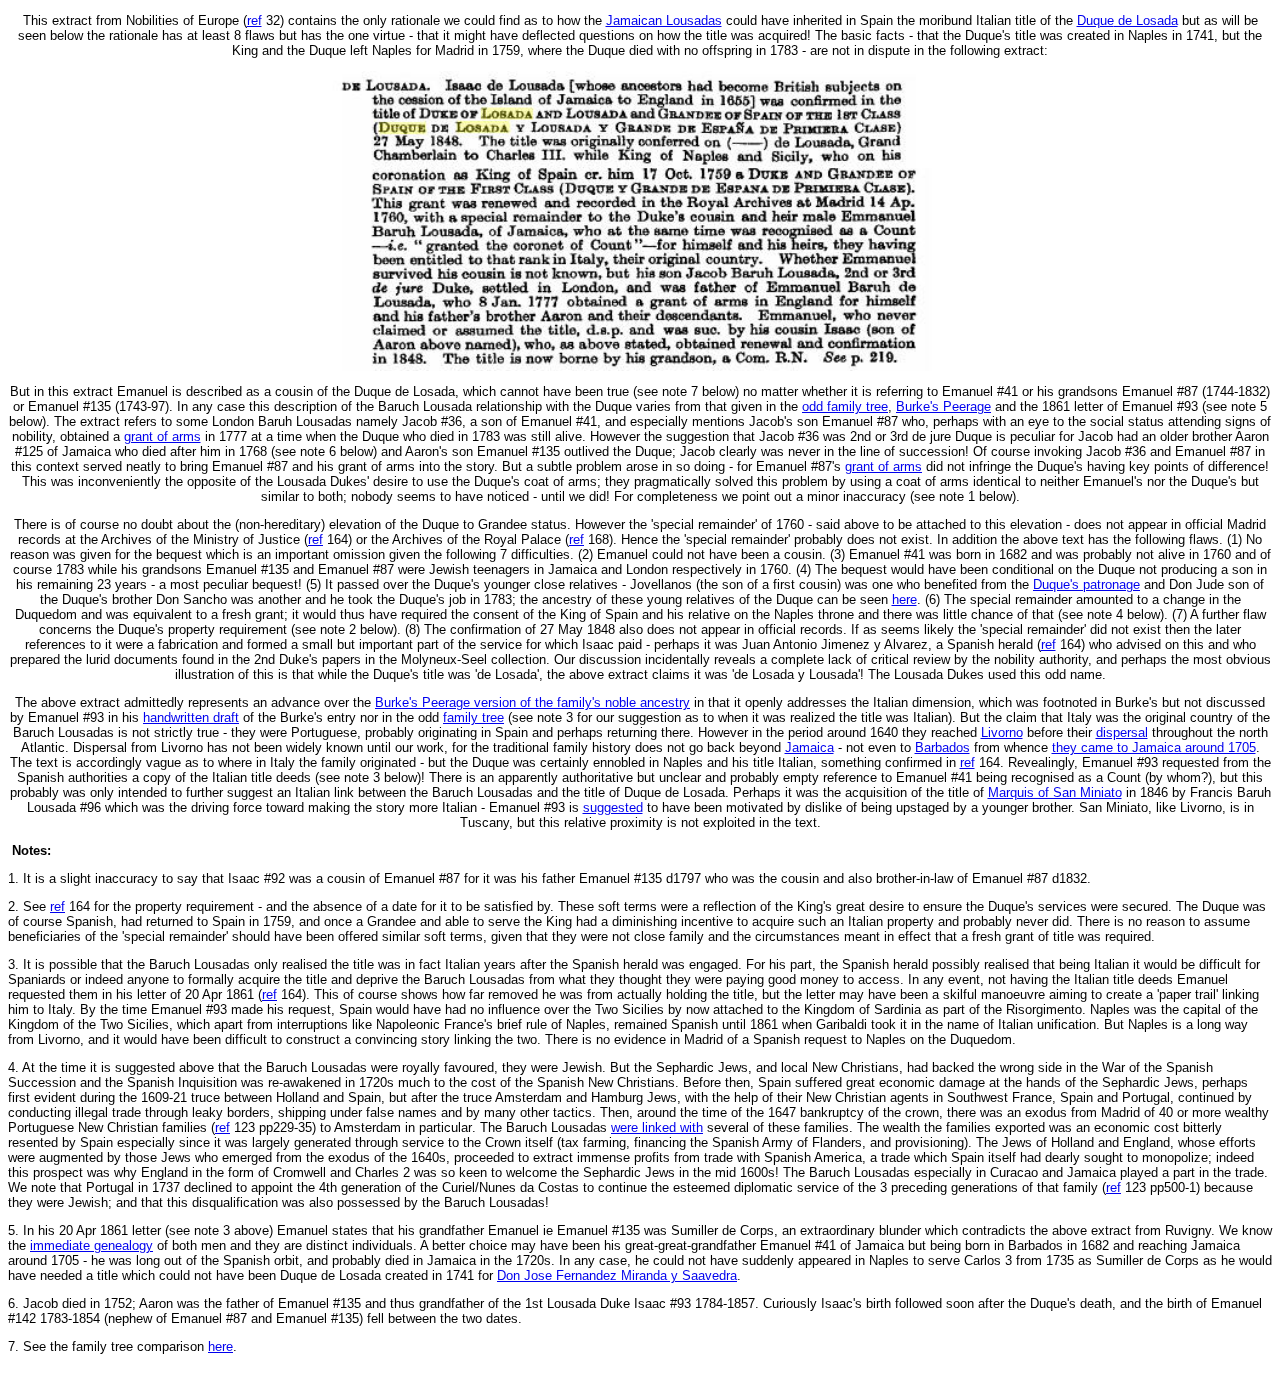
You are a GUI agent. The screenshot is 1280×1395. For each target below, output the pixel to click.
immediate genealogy (91, 1245)
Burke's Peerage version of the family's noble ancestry (532, 702)
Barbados (942, 747)
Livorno (1002, 732)
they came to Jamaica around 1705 (1154, 747)
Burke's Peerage (943, 406)
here (904, 599)
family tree (473, 717)
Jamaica (809, 747)
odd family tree (845, 406)
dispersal (1122, 732)
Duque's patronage (1086, 584)
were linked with (657, 1127)
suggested (613, 807)
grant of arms (162, 436)
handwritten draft (191, 717)
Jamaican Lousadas (664, 20)
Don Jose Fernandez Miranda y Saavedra (617, 1275)
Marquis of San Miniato (1055, 792)
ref (254, 20)
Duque (1127, 20)
